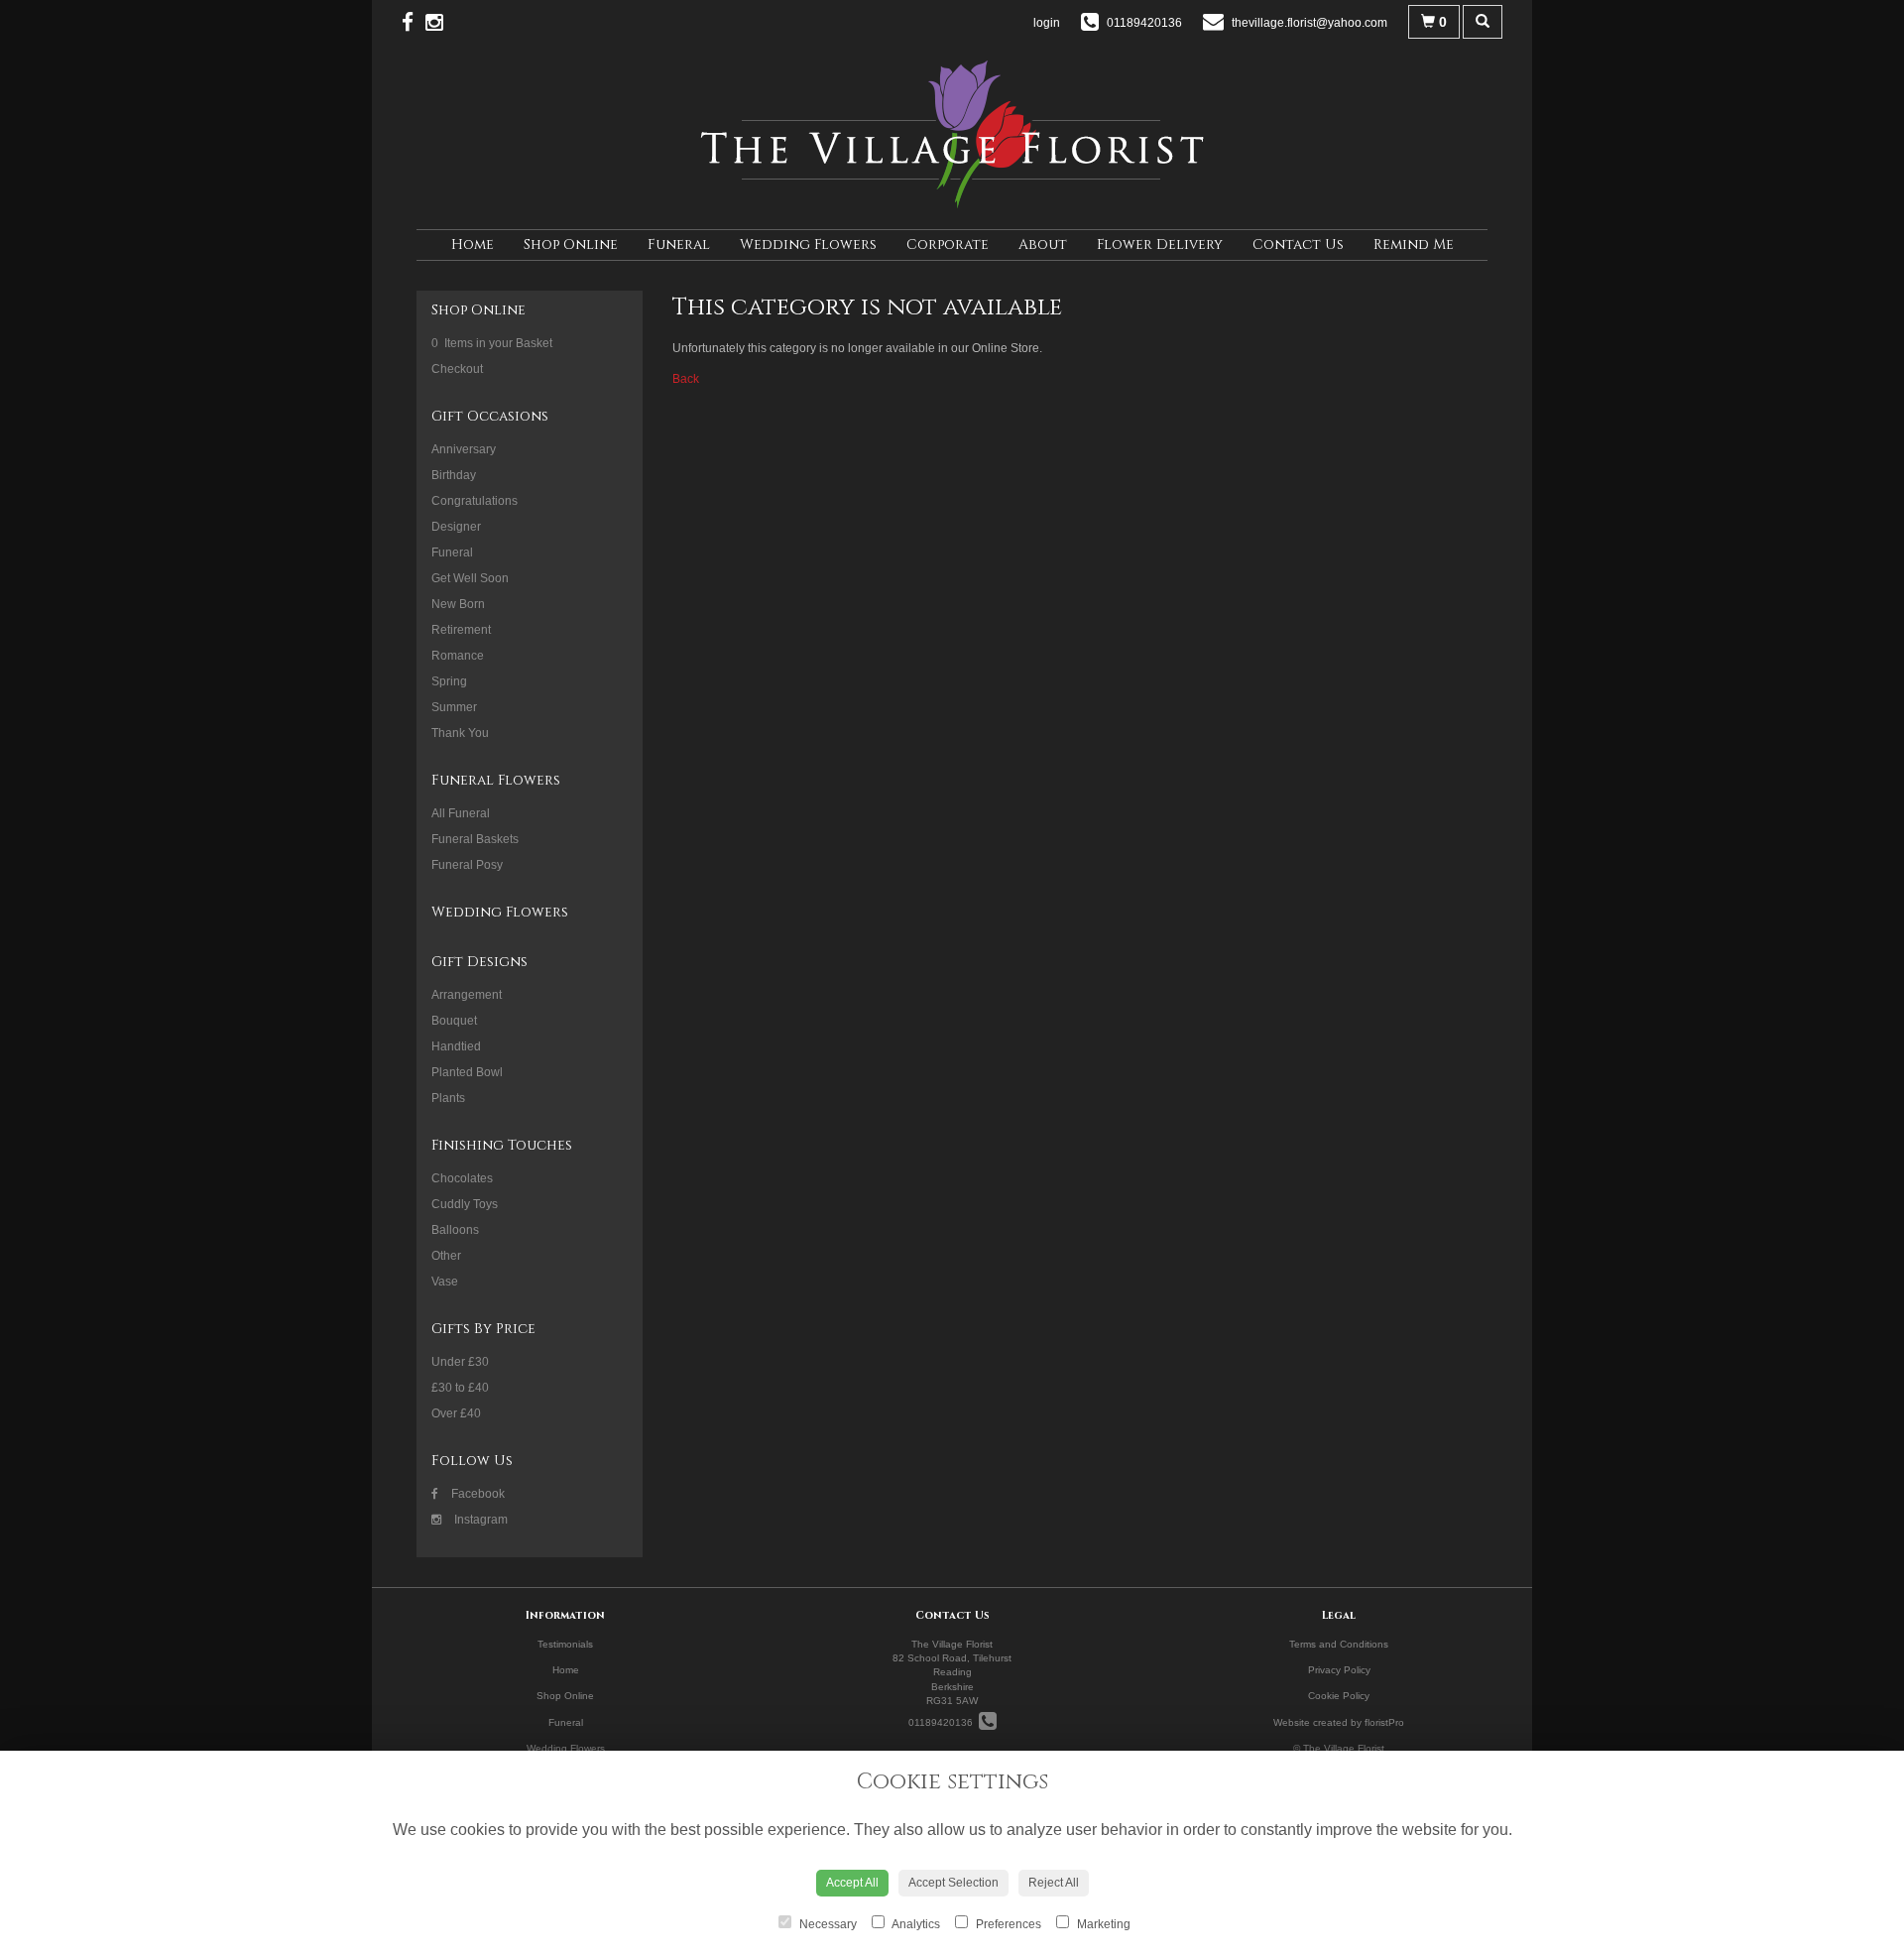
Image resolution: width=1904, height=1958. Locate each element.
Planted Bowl (467, 1072)
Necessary (827, 1924)
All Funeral (461, 813)
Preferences (1007, 1924)
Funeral (679, 245)
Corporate (948, 245)
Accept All (852, 1883)
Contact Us (1298, 245)
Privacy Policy (1339, 1670)
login (1047, 23)
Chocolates (462, 1178)
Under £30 (460, 1362)
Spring (449, 681)
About (1043, 245)
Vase (445, 1282)
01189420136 (944, 1722)
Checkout (457, 369)
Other (446, 1256)
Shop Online (571, 245)
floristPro (1384, 1722)
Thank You (460, 733)
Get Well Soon (470, 578)
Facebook (476, 1494)
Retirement (461, 630)
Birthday (454, 475)
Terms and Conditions (1339, 1644)
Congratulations (475, 501)
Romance (458, 656)
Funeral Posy (467, 865)
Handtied (456, 1046)
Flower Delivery (1160, 245)
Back (686, 379)
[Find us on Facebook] (414, 22)
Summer (454, 707)
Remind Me (1414, 245)
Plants (448, 1098)
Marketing (1102, 1924)
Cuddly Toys (465, 1204)
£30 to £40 (460, 1388)
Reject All (1054, 1883)
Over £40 (456, 1413)
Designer (456, 527)
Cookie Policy (1339, 1696)
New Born (458, 604)
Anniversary (464, 449)
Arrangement (467, 995)
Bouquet (454, 1021)
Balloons (455, 1230)
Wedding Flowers (808, 245)
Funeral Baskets (475, 839)
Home (473, 245)
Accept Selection (953, 1883)
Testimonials (565, 1644)
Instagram (479, 1520)
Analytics (915, 1924)
